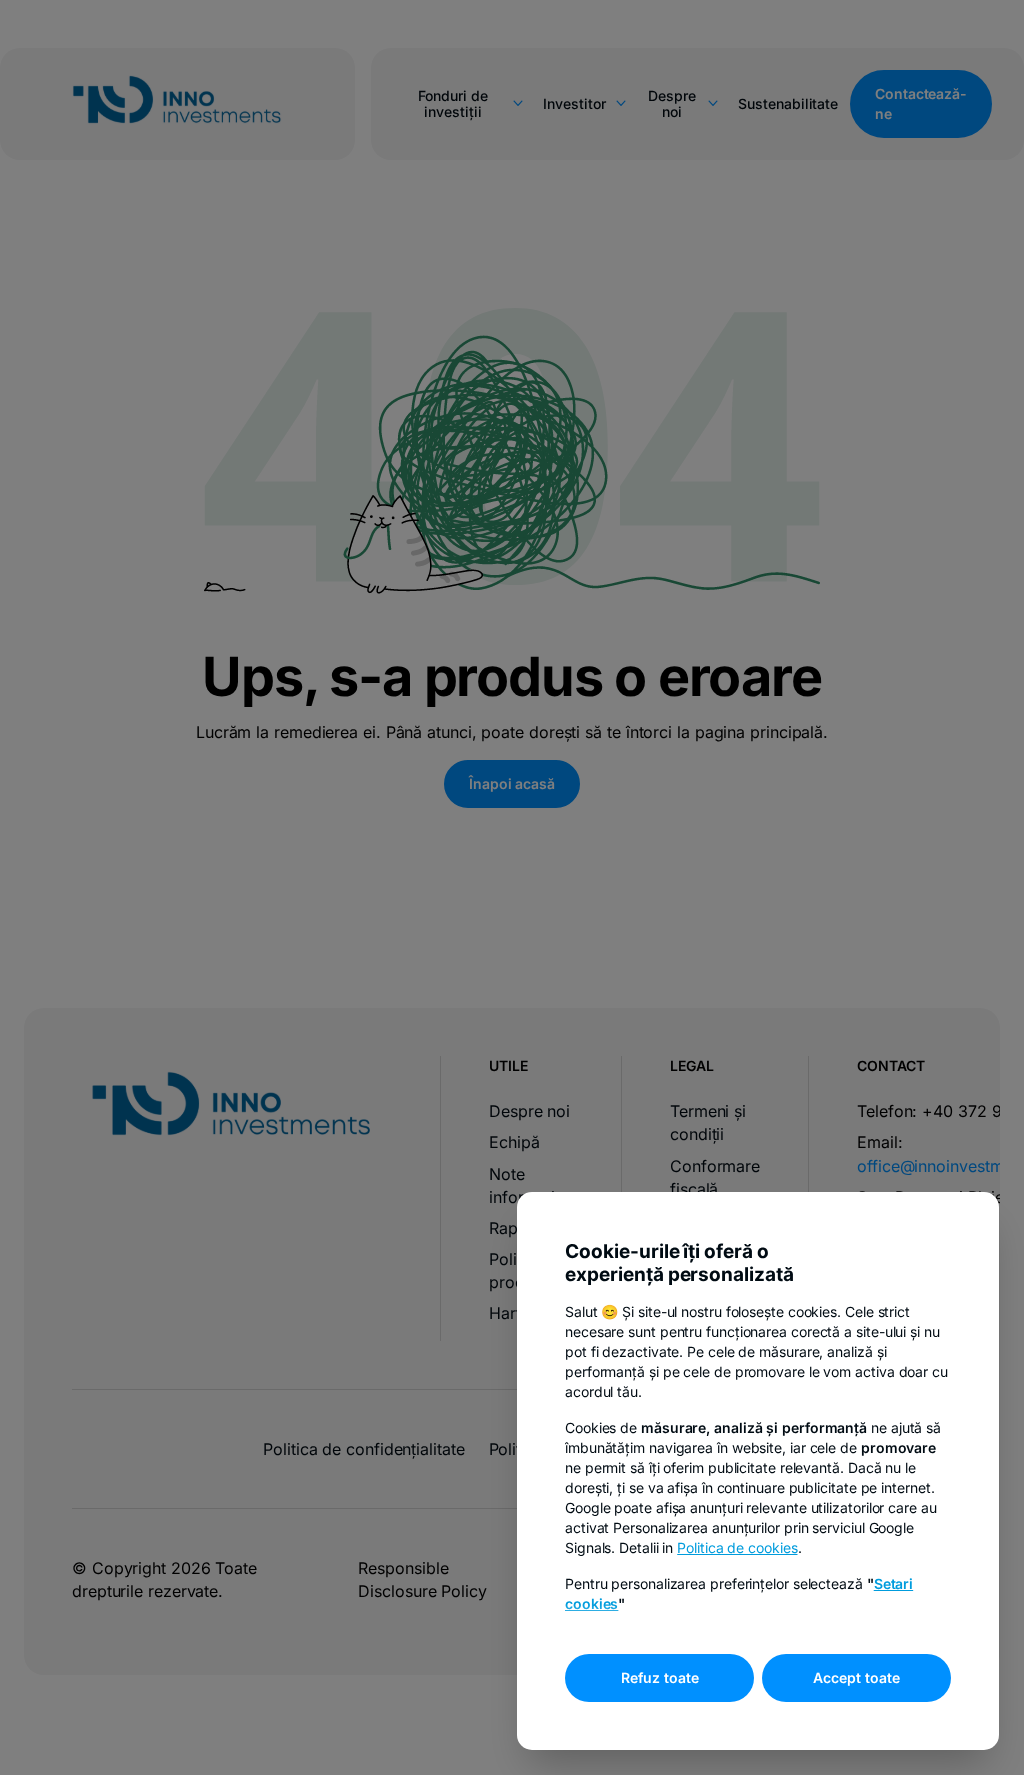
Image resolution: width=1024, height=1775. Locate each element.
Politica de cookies (737, 1547)
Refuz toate (660, 1677)
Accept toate (856, 1677)
